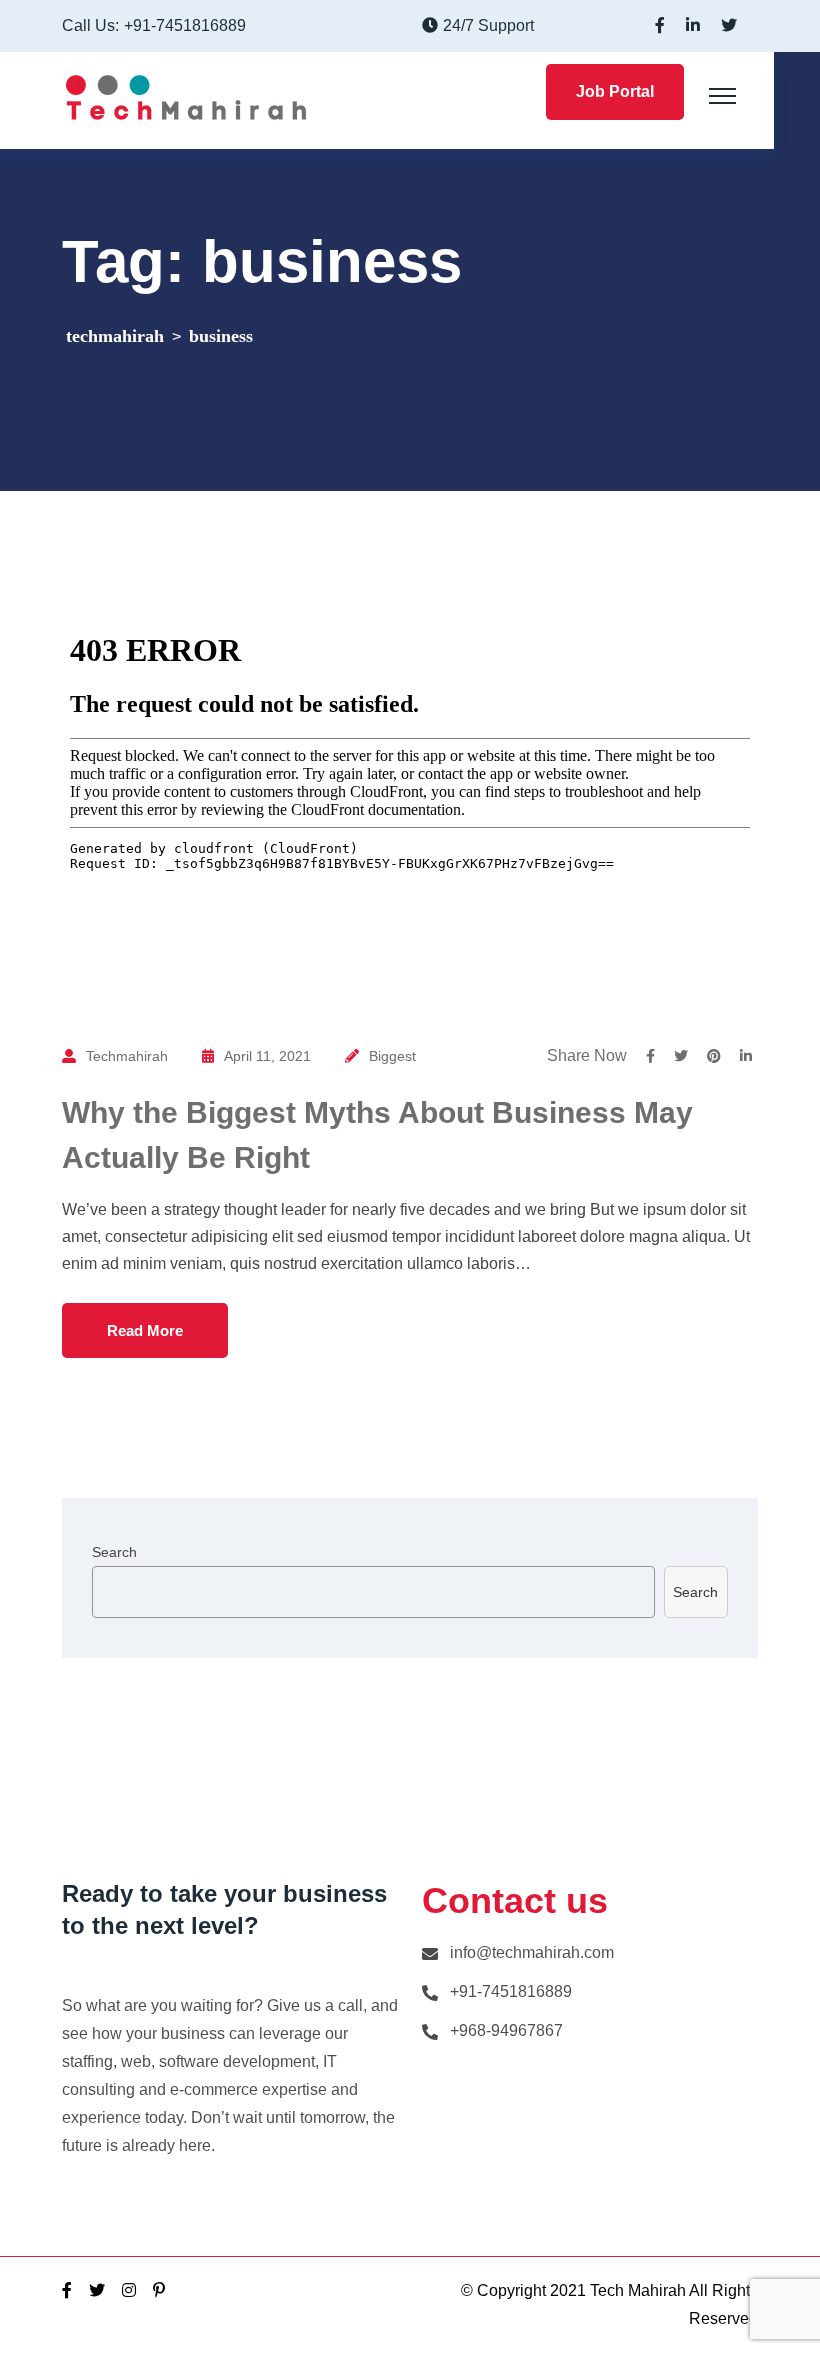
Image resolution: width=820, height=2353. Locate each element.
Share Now (587, 1056)
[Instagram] (129, 2290)
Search (114, 1552)
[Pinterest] (159, 2290)
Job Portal (615, 91)
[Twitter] (97, 2290)
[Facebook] (67, 2290)
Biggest (392, 1056)
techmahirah (127, 1056)
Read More (145, 1330)
